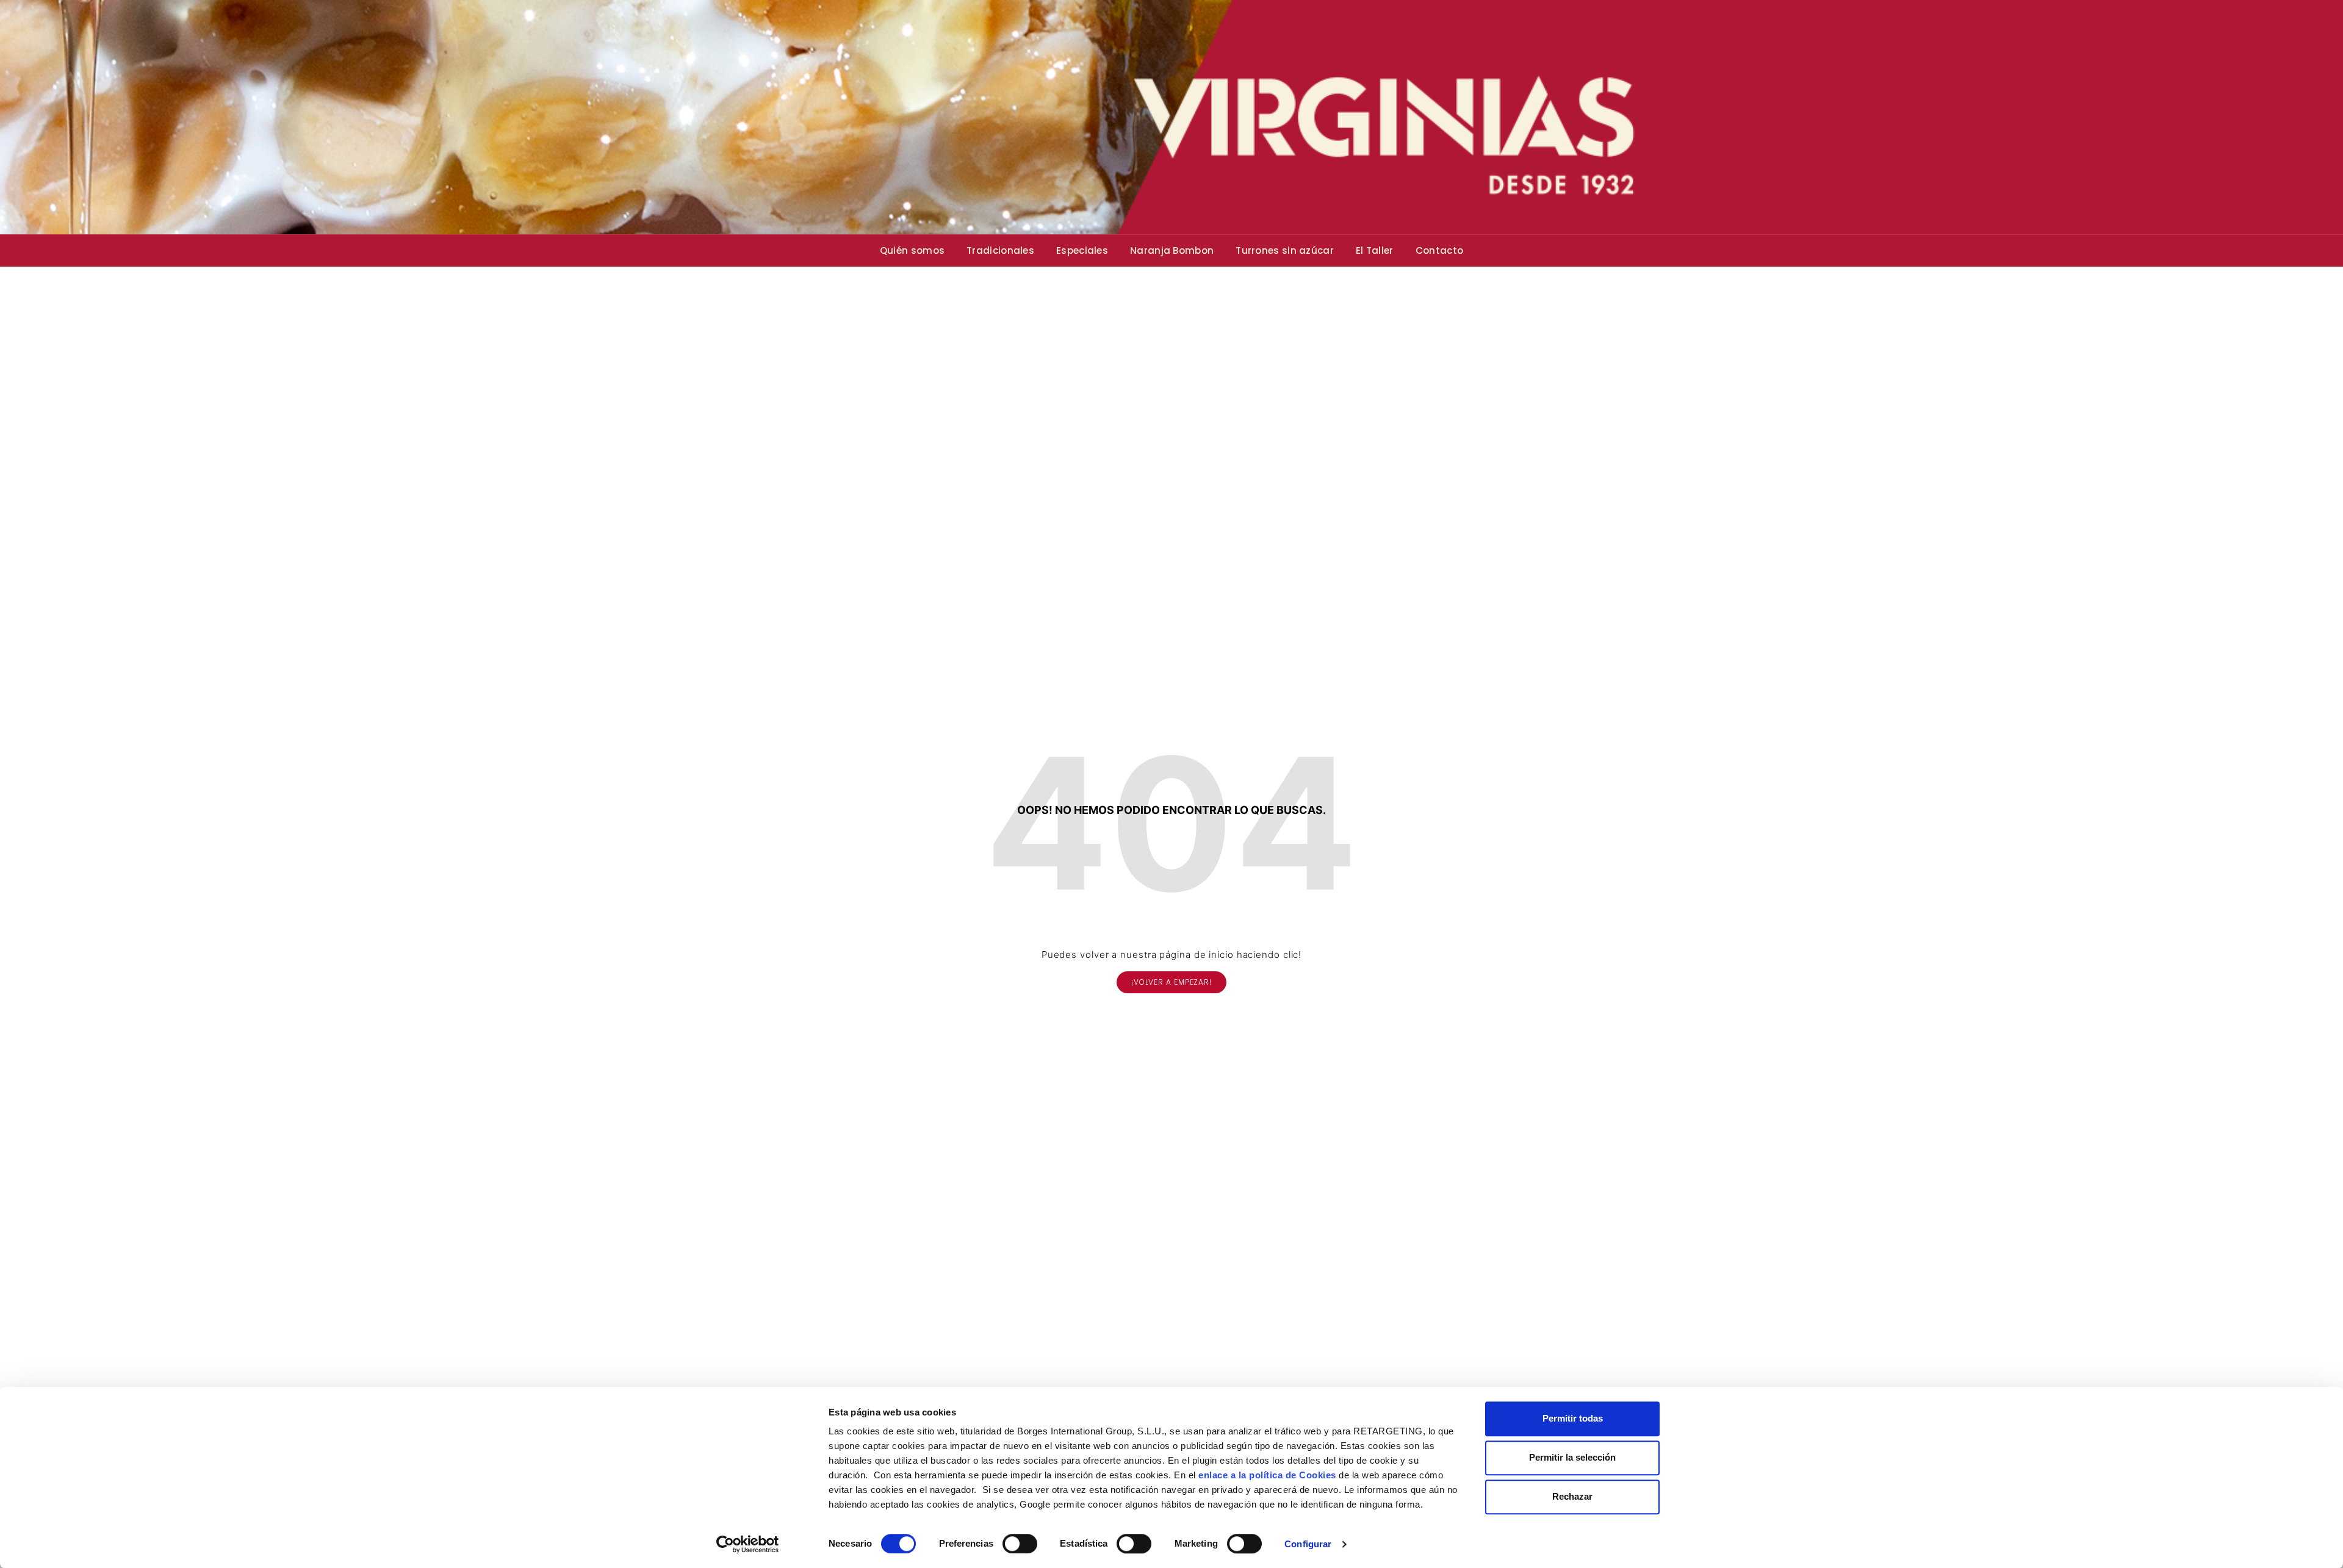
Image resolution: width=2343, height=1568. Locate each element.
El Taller (1375, 250)
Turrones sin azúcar (1285, 250)
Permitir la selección (1572, 1457)
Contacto (1439, 250)
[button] (1171, 982)
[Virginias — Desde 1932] (1171, 117)
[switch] (1020, 1544)
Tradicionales (1000, 250)
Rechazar (1572, 1496)
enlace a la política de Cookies (1267, 1475)
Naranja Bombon (1172, 250)
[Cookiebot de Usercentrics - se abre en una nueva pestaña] (748, 1544)
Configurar (1308, 1544)
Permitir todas (1573, 1418)
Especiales (1082, 250)
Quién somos (912, 250)
